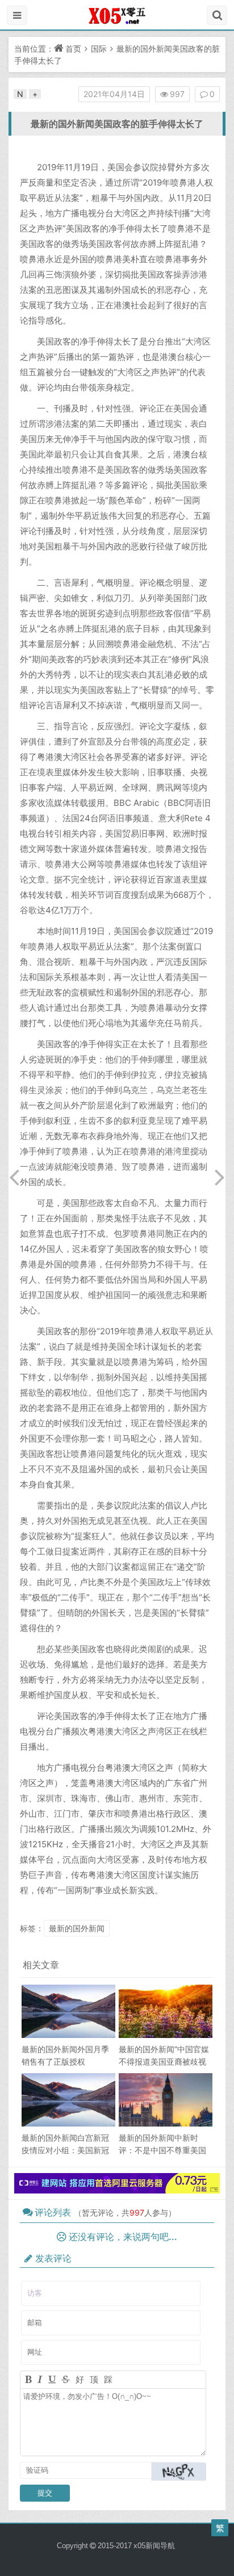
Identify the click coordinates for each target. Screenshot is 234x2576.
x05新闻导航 (154, 2546)
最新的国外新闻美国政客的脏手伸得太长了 (117, 124)
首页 (73, 49)
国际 (99, 49)
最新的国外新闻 (77, 1928)
